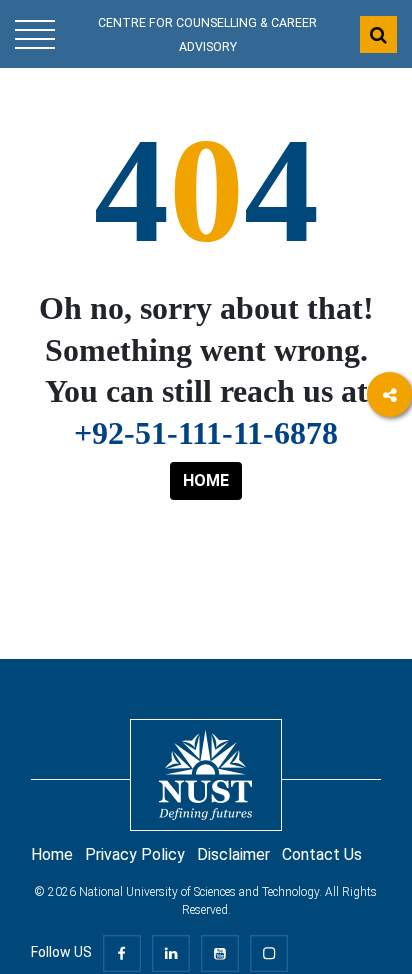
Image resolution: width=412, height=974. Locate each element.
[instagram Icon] (389, 504)
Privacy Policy (135, 854)
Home (52, 854)
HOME (206, 480)
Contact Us (322, 854)
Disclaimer (233, 854)
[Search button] (378, 34)
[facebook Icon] (389, 449)
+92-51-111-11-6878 (206, 433)
